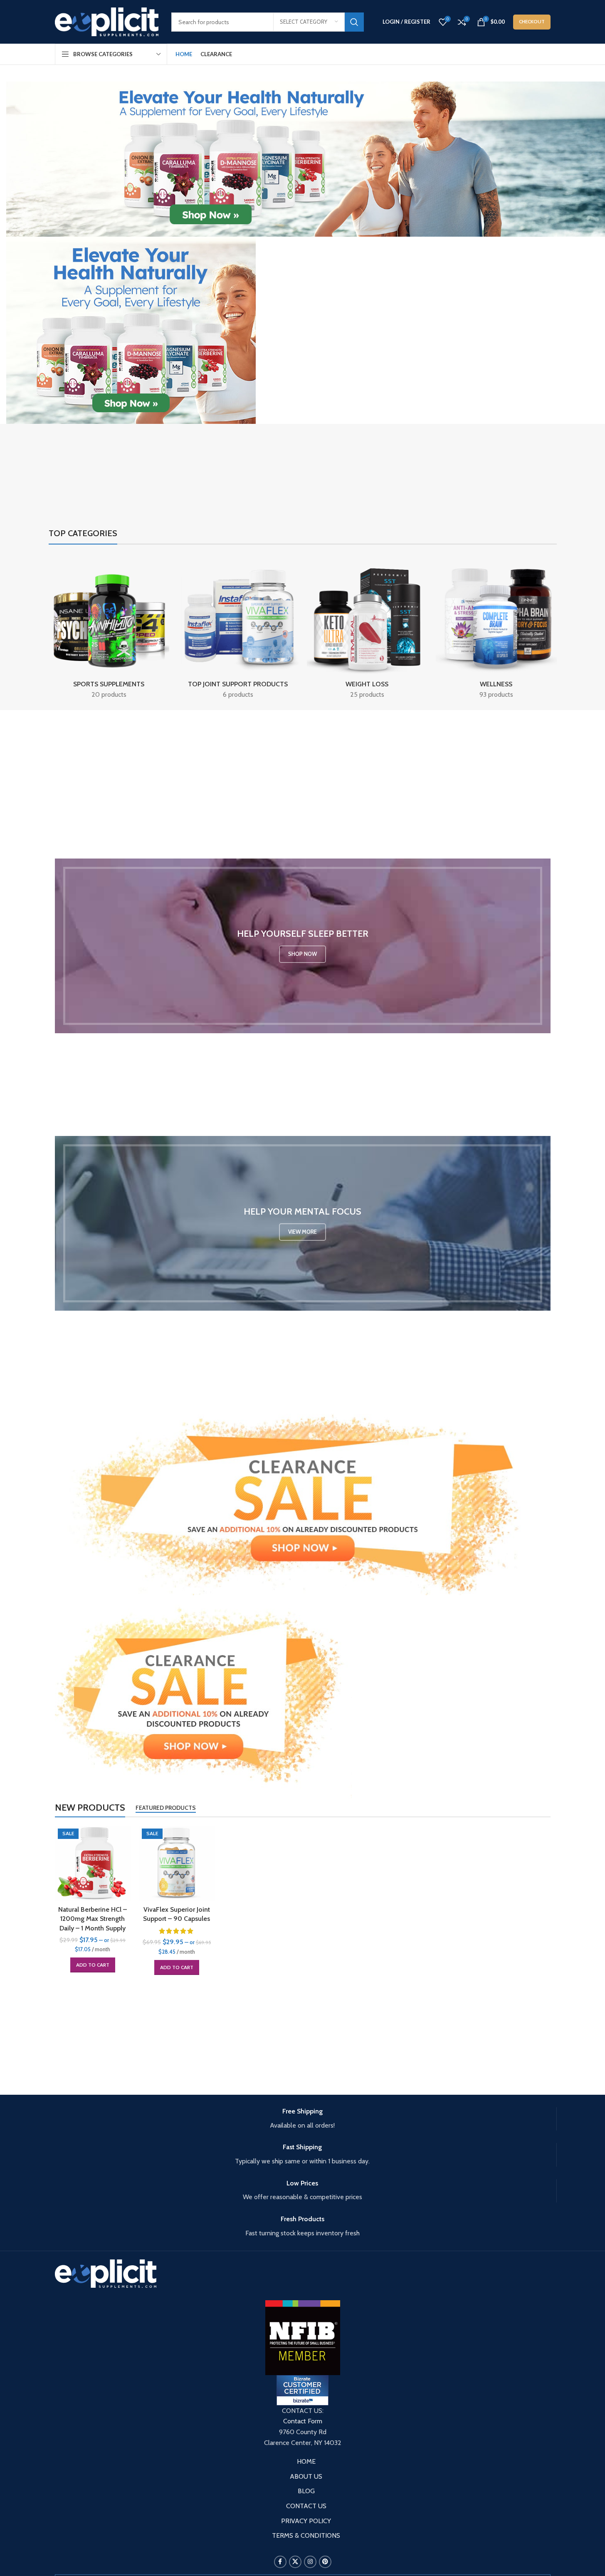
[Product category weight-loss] (367, 629)
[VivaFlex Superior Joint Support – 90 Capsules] (177, 1863)
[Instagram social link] (310, 2562)
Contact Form (303, 2421)
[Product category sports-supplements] (109, 629)
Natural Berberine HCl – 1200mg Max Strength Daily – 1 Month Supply (93, 1919)
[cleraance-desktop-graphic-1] (303, 1504)
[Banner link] (303, 946)
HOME (306, 2461)
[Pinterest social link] (325, 2562)
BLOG (306, 2491)
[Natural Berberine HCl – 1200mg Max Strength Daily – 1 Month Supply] (93, 1863)
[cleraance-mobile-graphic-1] (203, 1696)
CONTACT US (306, 2506)
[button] (93, 1965)
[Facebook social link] (280, 2562)
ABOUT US (306, 2476)
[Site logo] (107, 21)
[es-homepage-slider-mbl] (131, 330)
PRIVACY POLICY (306, 2521)
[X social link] (295, 2562)
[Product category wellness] (496, 629)
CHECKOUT (532, 21)
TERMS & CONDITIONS (306, 2535)
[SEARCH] (354, 22)
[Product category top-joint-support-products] (238, 629)
